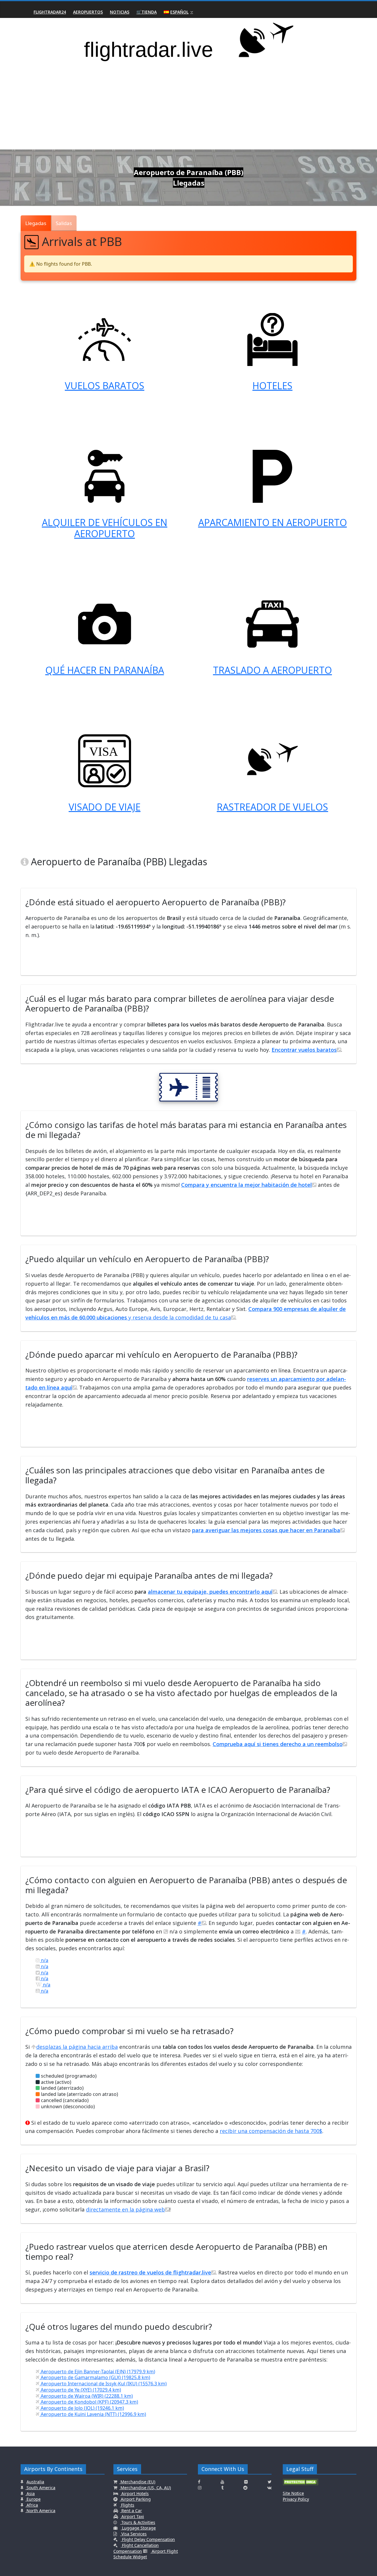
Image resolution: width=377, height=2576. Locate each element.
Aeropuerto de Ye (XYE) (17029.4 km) (80, 2390)
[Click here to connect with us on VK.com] (269, 2488)
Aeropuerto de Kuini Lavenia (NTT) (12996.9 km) (93, 2414)
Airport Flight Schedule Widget (146, 2554)
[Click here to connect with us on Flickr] (246, 2482)
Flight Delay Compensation (148, 2539)
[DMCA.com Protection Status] (300, 2484)
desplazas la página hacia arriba (77, 2047)
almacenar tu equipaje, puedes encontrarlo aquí (210, 1592)
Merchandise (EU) (137, 2482)
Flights (127, 2505)
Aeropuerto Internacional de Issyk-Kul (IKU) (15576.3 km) (103, 2384)
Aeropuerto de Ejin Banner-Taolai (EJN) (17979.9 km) (97, 2372)
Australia (35, 2482)
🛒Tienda (147, 12)
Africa (32, 2505)
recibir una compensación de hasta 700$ (271, 2131)
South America (40, 2488)
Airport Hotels (134, 2493)
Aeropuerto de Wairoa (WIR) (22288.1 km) (86, 2396)
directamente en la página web (125, 2209)
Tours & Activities (138, 2522)
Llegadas (36, 223)
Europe (33, 2499)
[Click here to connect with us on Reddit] (245, 2488)
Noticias (120, 12)
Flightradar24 (50, 12)
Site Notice (293, 2493)
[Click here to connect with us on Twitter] (270, 2482)
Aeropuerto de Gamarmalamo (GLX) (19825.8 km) (95, 2377)
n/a (44, 1960)
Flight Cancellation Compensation (136, 2548)
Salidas (64, 223)
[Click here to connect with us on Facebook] (199, 2482)
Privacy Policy (296, 2499)
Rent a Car (131, 2511)
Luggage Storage (138, 2528)
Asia (30, 2493)
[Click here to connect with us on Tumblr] (222, 2488)
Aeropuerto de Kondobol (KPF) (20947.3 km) (89, 2402)
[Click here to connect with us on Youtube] (222, 2482)
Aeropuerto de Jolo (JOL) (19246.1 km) (82, 2408)
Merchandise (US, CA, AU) (145, 2488)
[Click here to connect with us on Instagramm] (200, 2488)
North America (40, 2511)
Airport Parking (135, 2499)
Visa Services (133, 2534)
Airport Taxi (132, 2516)
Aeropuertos (88, 12)
